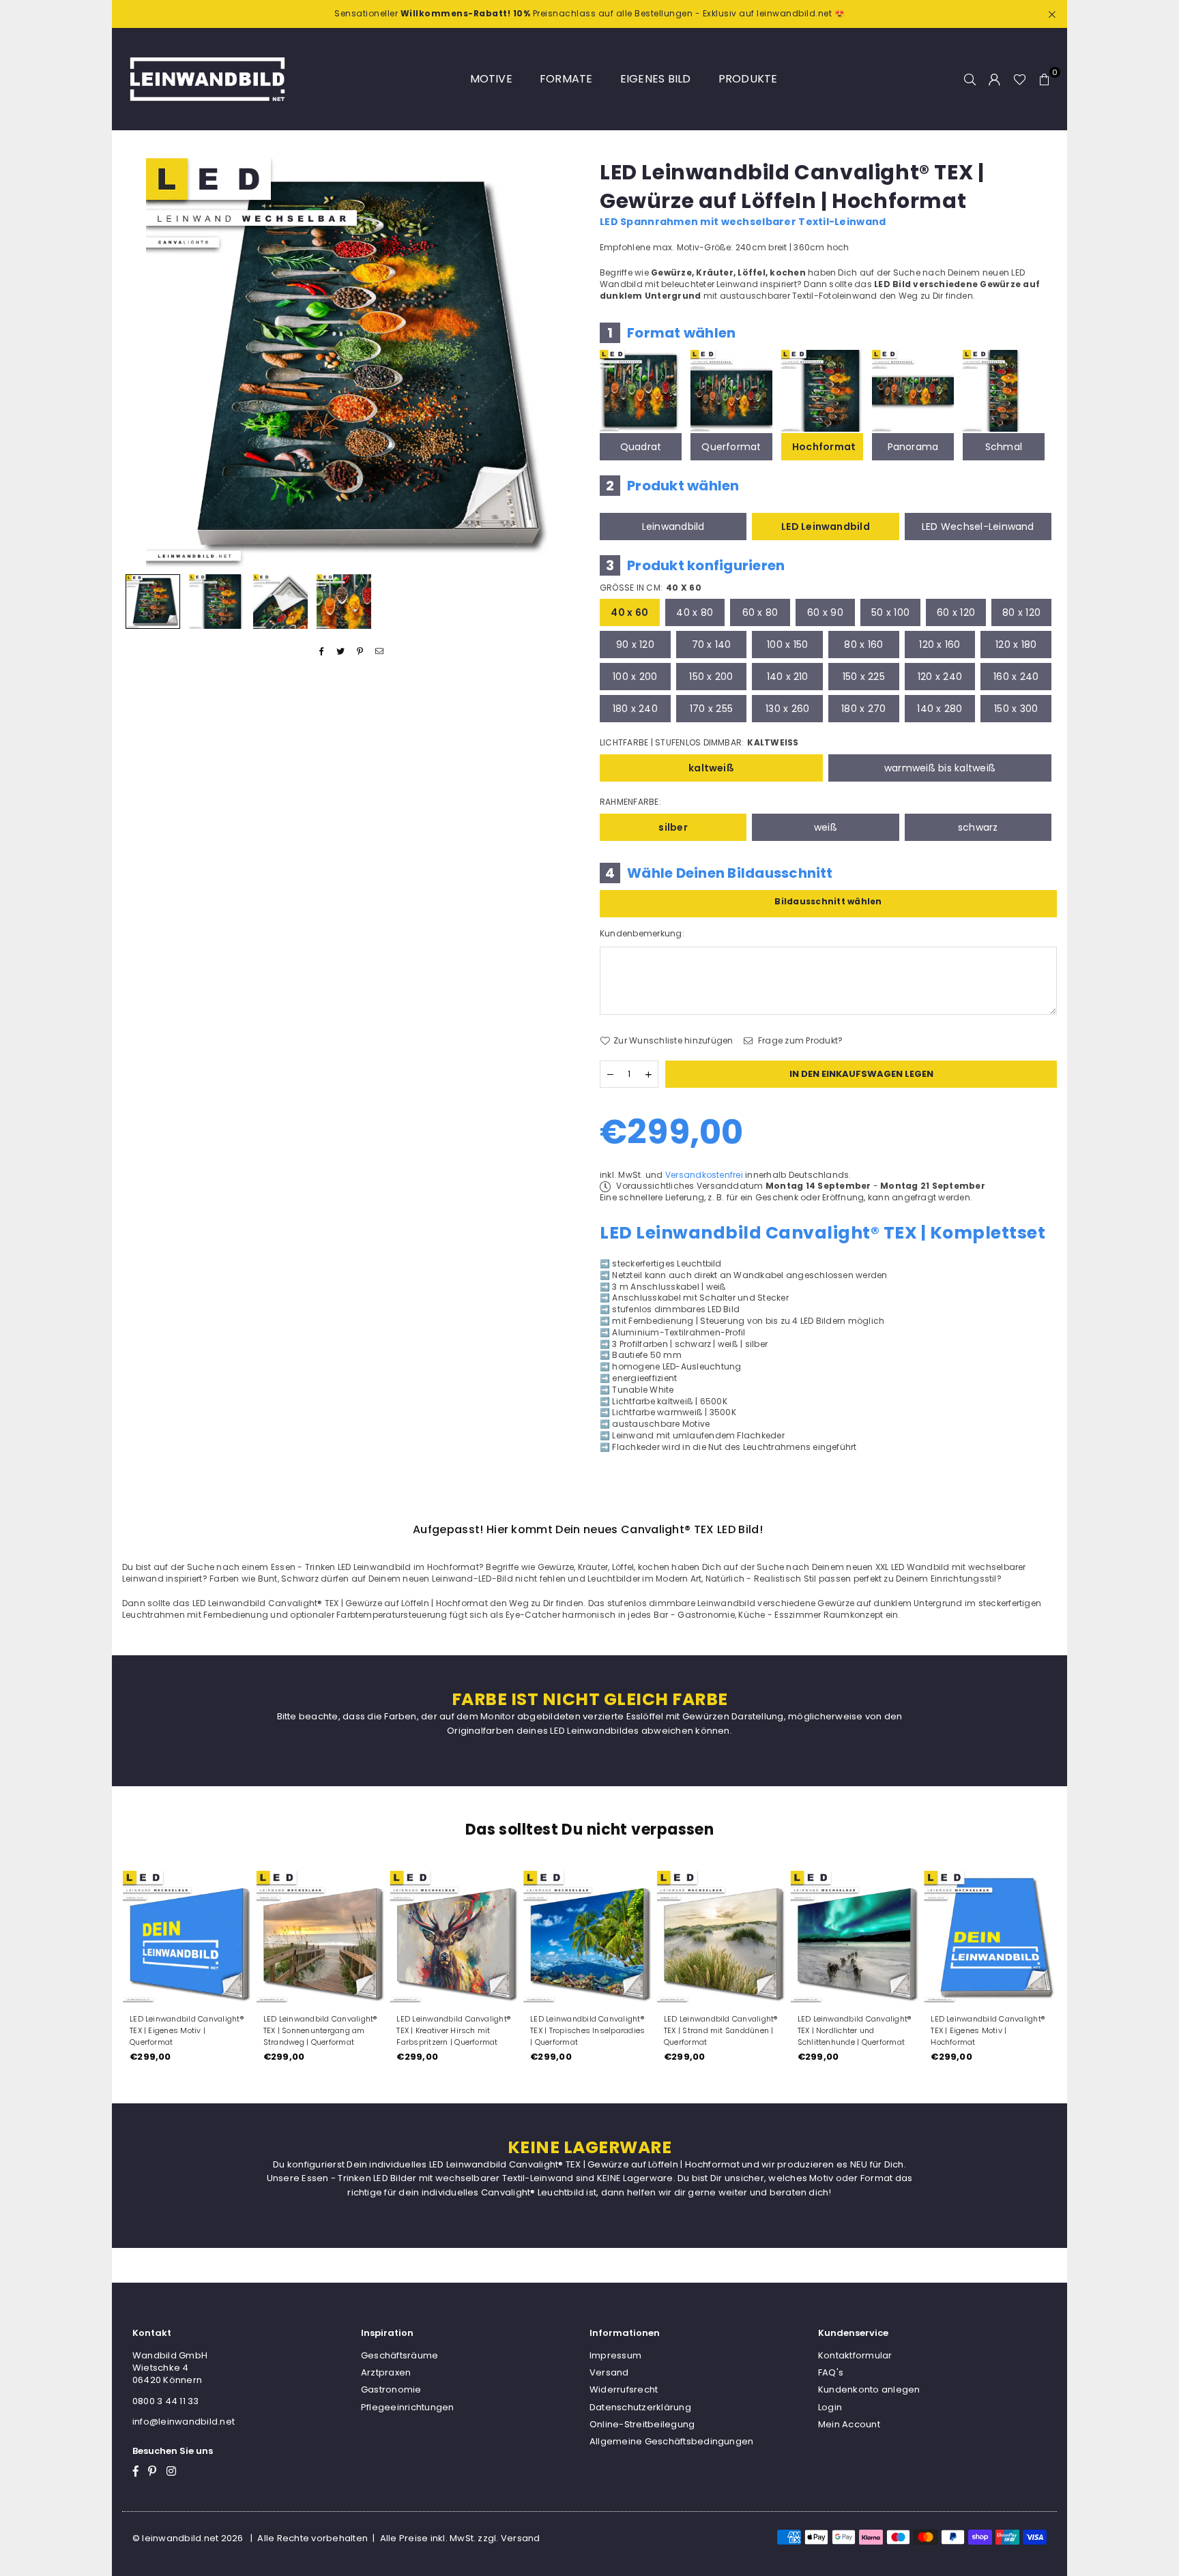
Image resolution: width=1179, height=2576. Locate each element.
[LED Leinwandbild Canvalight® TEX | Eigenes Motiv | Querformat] (189, 1937)
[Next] (561, 362)
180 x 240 (635, 709)
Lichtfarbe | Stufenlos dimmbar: (699, 743)
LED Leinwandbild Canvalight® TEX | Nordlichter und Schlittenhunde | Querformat (855, 2030)
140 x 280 (940, 709)
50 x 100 (890, 612)
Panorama (913, 447)
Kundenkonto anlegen (869, 2389)
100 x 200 (635, 677)
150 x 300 (1016, 709)
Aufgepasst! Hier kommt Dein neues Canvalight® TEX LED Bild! (588, 1529)
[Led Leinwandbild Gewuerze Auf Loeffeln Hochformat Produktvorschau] (153, 602)
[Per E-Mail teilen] (380, 652)
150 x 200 (711, 677)
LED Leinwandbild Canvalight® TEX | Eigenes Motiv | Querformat (187, 2030)
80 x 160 (863, 645)
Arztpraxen (386, 2372)
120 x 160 (940, 645)
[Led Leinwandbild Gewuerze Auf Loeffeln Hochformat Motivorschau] (216, 602)
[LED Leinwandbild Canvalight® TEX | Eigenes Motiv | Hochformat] (990, 1937)
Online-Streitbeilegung (642, 2424)
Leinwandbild (673, 527)
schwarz (978, 827)
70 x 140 (712, 645)
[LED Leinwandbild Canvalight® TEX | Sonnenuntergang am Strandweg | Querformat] (323, 1937)
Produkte (748, 79)
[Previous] (141, 362)
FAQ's (831, 2372)
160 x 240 (1016, 677)
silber (673, 827)
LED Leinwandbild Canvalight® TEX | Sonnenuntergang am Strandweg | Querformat (320, 2030)
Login (830, 2407)
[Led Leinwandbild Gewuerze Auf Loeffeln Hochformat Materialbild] (280, 602)
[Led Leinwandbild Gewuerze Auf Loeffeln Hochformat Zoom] (344, 602)
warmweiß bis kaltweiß (940, 768)
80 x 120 (1021, 612)
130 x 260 (787, 709)
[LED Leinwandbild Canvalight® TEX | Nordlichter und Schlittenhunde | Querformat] (857, 1937)
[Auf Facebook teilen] (322, 652)
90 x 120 (635, 645)
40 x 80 (695, 612)
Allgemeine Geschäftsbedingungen (671, 2441)
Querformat (731, 447)
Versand (609, 2372)
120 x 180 (1016, 645)
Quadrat (641, 447)
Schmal (1004, 447)
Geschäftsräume (399, 2355)
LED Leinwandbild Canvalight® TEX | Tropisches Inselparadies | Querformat (587, 2030)
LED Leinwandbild (826, 527)
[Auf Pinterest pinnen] (361, 652)
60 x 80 (760, 612)
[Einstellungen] (995, 79)
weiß (826, 827)
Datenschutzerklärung (640, 2407)
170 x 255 (711, 709)
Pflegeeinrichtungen (408, 2407)
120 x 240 (940, 677)
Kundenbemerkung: (642, 934)
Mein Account (849, 2424)
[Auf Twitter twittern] (341, 652)
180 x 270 (863, 709)
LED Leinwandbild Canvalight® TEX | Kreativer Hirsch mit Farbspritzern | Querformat (453, 2030)
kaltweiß (711, 768)
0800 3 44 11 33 (166, 2401)
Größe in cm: (651, 588)
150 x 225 (864, 677)
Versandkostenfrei (704, 1175)
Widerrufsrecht (624, 2389)
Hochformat (824, 447)
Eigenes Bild (656, 79)
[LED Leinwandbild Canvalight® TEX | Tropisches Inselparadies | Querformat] (589, 1937)
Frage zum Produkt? (800, 1041)
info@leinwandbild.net (184, 2422)
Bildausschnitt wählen (828, 901)
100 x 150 (787, 645)
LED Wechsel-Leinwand (978, 527)
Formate (566, 79)
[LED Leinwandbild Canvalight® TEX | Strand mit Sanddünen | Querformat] (723, 1937)
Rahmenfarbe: (630, 802)
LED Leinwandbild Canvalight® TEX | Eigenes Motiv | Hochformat (988, 2030)
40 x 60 (629, 612)
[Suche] (970, 79)
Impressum (615, 2355)
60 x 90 (825, 612)
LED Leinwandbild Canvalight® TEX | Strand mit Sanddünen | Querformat (721, 2030)
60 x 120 (956, 612)
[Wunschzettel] (1020, 79)
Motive (491, 79)
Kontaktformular (855, 2355)
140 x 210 (788, 677)
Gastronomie (391, 2389)
